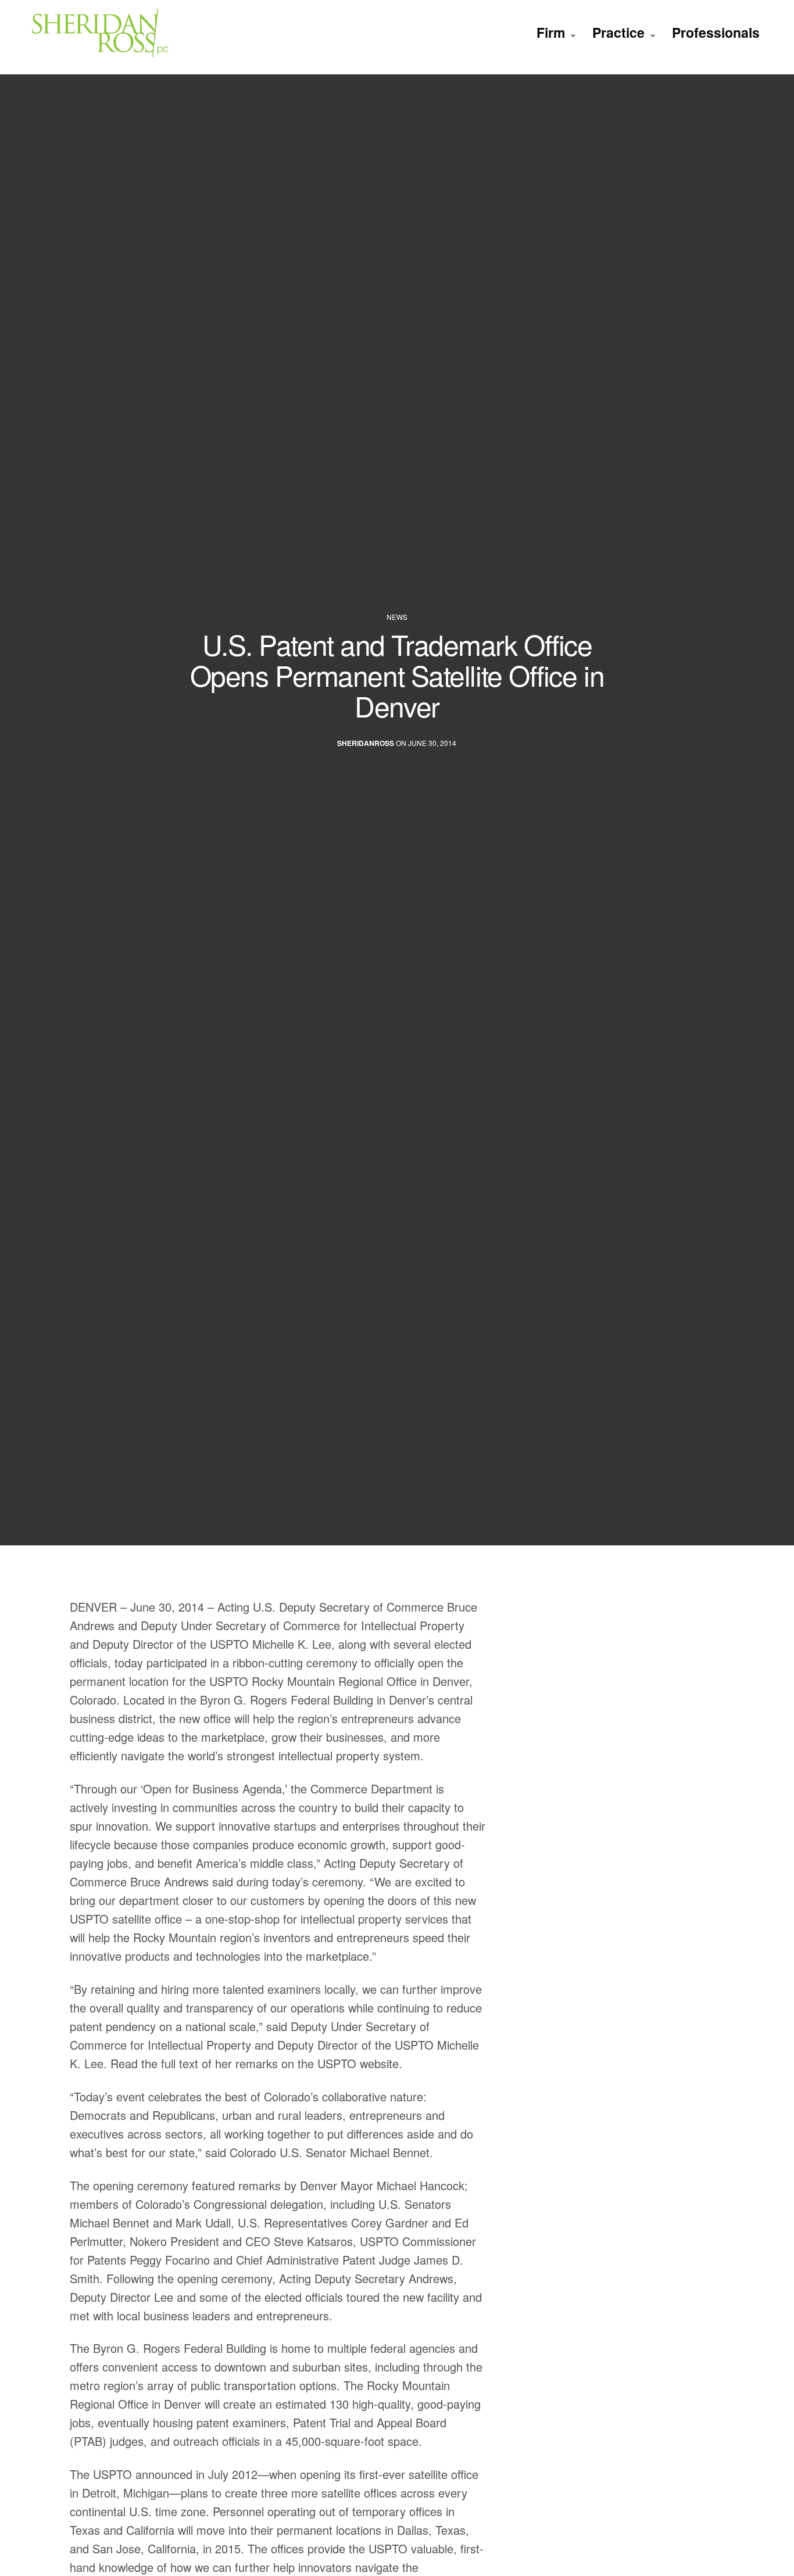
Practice (618, 32)
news (397, 617)
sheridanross (366, 744)
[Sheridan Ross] (126, 32)
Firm (551, 32)
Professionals (716, 32)
